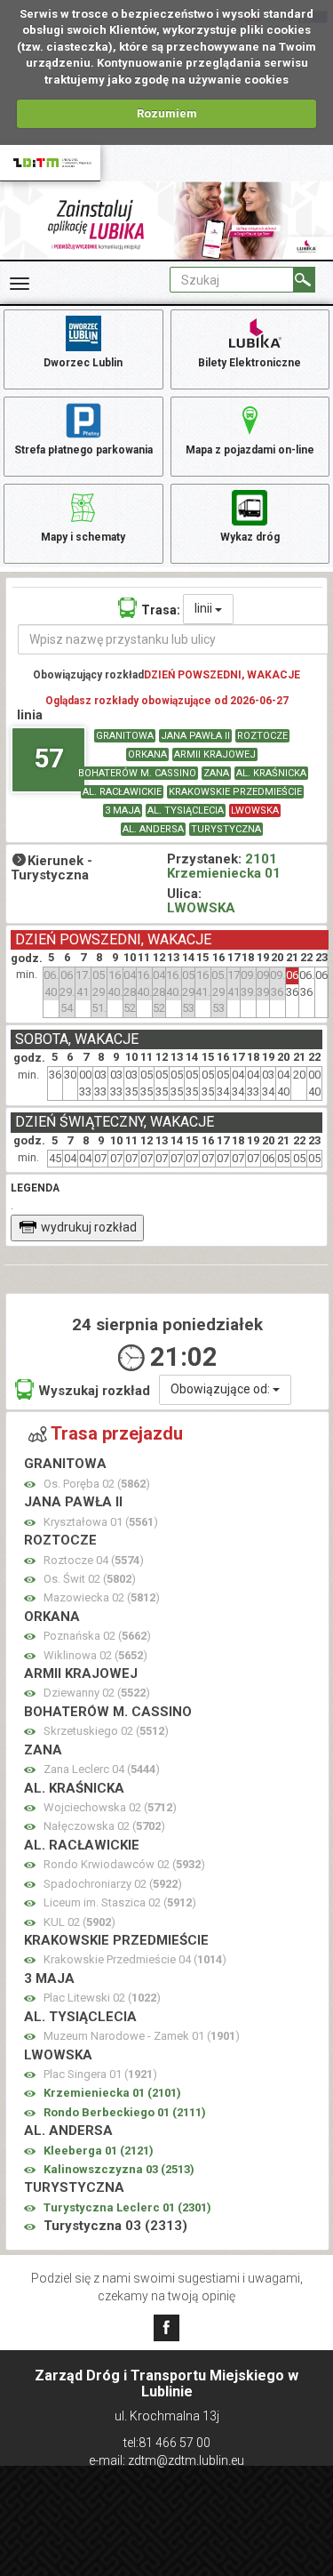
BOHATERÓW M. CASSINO (137, 773)
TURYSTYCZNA (226, 829)
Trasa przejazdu (117, 1433)
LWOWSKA (255, 811)
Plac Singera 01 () (100, 2074)
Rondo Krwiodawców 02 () (124, 1864)
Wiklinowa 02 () (95, 1655)
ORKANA (147, 754)
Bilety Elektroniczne (250, 363)
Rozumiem (167, 113)
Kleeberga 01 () (99, 2151)
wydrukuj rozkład (89, 1227)
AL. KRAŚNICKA (271, 773)
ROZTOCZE (262, 736)
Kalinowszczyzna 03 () (119, 2169)
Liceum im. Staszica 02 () (120, 1902)
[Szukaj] (304, 280)
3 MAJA (123, 811)
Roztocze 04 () (94, 1560)
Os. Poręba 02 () (97, 1484)
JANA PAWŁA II (195, 736)
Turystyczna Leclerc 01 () (127, 2207)
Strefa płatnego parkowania (83, 450)
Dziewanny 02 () (97, 1693)
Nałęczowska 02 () (104, 1826)
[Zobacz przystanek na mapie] (30, 1485)
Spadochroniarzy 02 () (113, 1884)
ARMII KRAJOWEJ (215, 754)
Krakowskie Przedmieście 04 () (135, 1959)
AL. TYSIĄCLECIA (186, 811)
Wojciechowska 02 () (110, 1807)
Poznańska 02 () (97, 1636)
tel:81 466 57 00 (167, 2443)
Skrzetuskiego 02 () (106, 1731)
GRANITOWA (125, 736)
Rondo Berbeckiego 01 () (125, 2112)
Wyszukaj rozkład (94, 1391)
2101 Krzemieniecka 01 (224, 867)
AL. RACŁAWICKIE (122, 792)
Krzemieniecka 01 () (112, 2093)
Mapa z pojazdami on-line (250, 450)
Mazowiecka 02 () (102, 1597)
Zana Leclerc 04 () (102, 1769)
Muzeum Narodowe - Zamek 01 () (142, 2036)
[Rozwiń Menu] (20, 284)
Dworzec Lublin (83, 363)
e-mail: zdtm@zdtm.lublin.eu (166, 2460)
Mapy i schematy (83, 537)
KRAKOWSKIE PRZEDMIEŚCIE (235, 792)
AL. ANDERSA (153, 829)
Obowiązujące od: (222, 1389)
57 (49, 758)
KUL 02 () (79, 1922)
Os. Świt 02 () (90, 1579)
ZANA (216, 773)
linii (205, 608)
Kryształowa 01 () (101, 1522)
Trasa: (161, 610)
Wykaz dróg (250, 537)
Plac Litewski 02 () (102, 1998)
